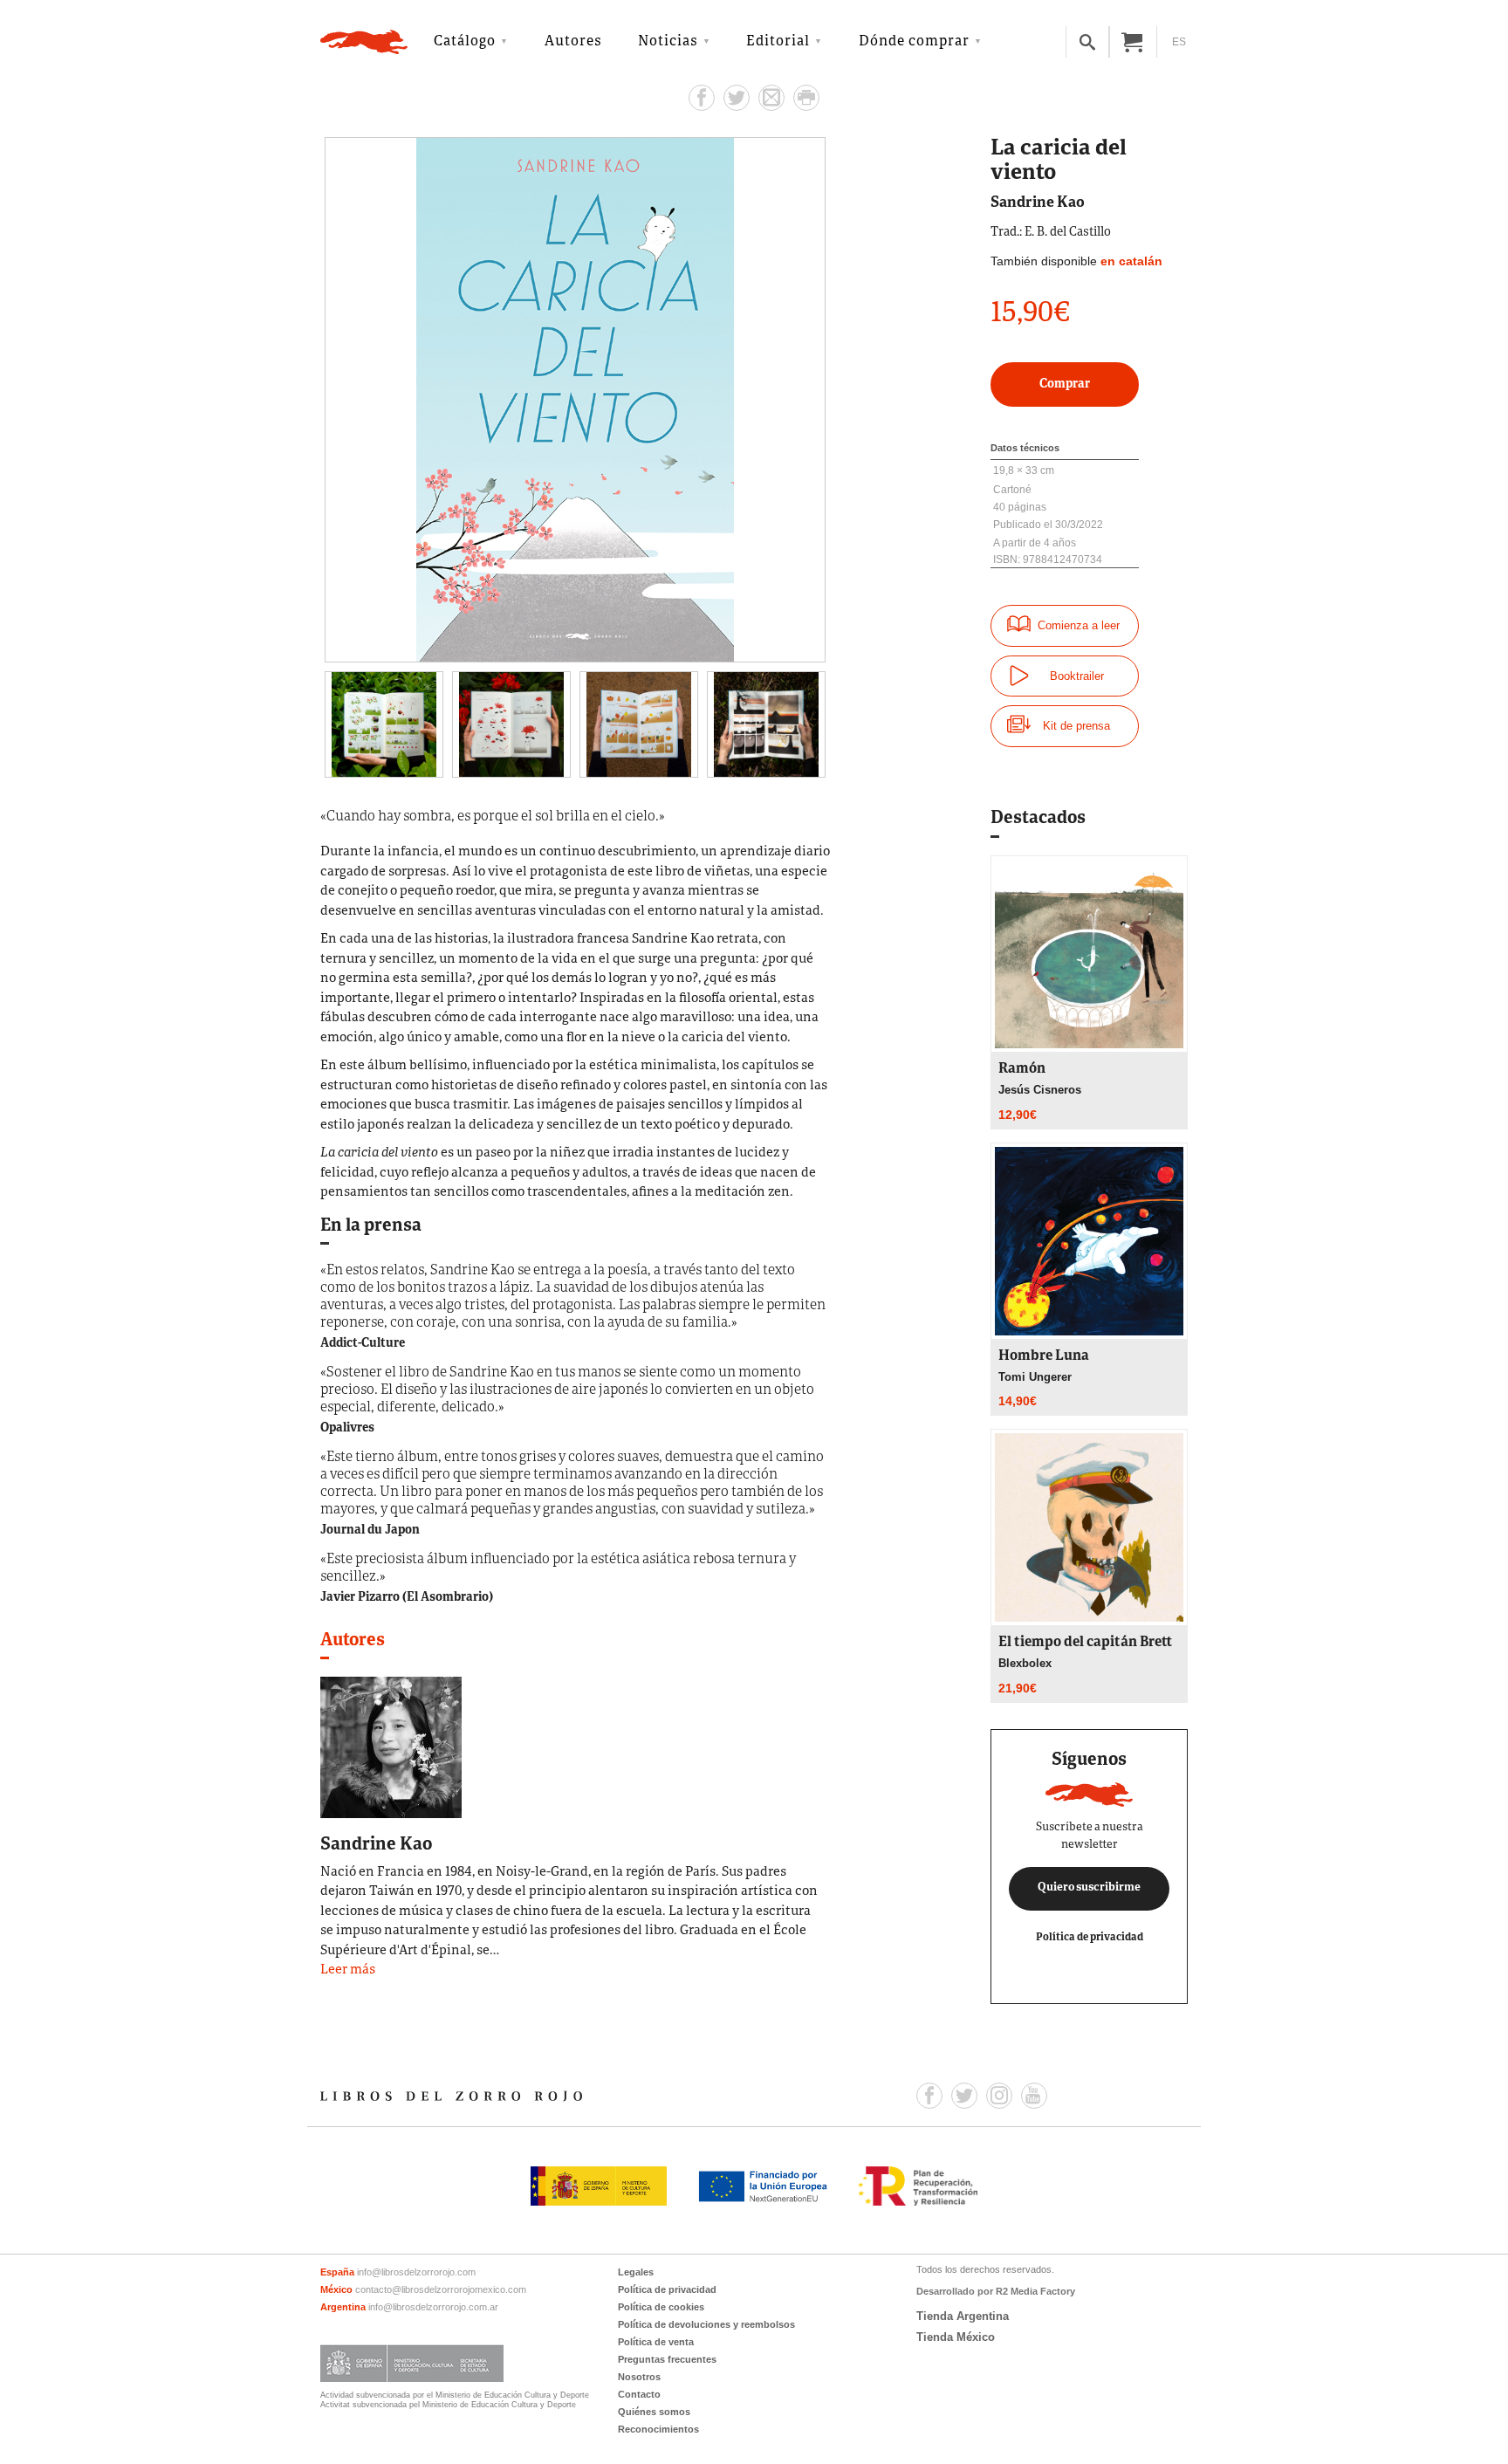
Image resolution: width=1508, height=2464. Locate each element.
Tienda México (956, 2337)
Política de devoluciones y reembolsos (706, 2324)
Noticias (668, 42)
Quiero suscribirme (1089, 1888)
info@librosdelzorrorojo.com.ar (433, 2307)
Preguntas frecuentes (667, 2359)
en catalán (1131, 261)
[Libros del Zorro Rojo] (364, 42)
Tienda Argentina (963, 2316)
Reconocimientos (658, 2429)
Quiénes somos (654, 2412)
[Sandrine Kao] (391, 1746)
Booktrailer (1077, 676)
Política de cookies (661, 2307)
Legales (636, 2272)
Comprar (1065, 384)
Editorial (778, 42)
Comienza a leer (1079, 625)
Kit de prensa (1076, 726)
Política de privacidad (1090, 1937)
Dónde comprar (914, 42)
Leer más (348, 1970)
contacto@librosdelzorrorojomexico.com (441, 2289)
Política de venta (656, 2342)
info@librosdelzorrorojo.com (416, 2272)
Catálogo (465, 42)
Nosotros (639, 2377)
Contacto (639, 2394)
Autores (573, 42)
